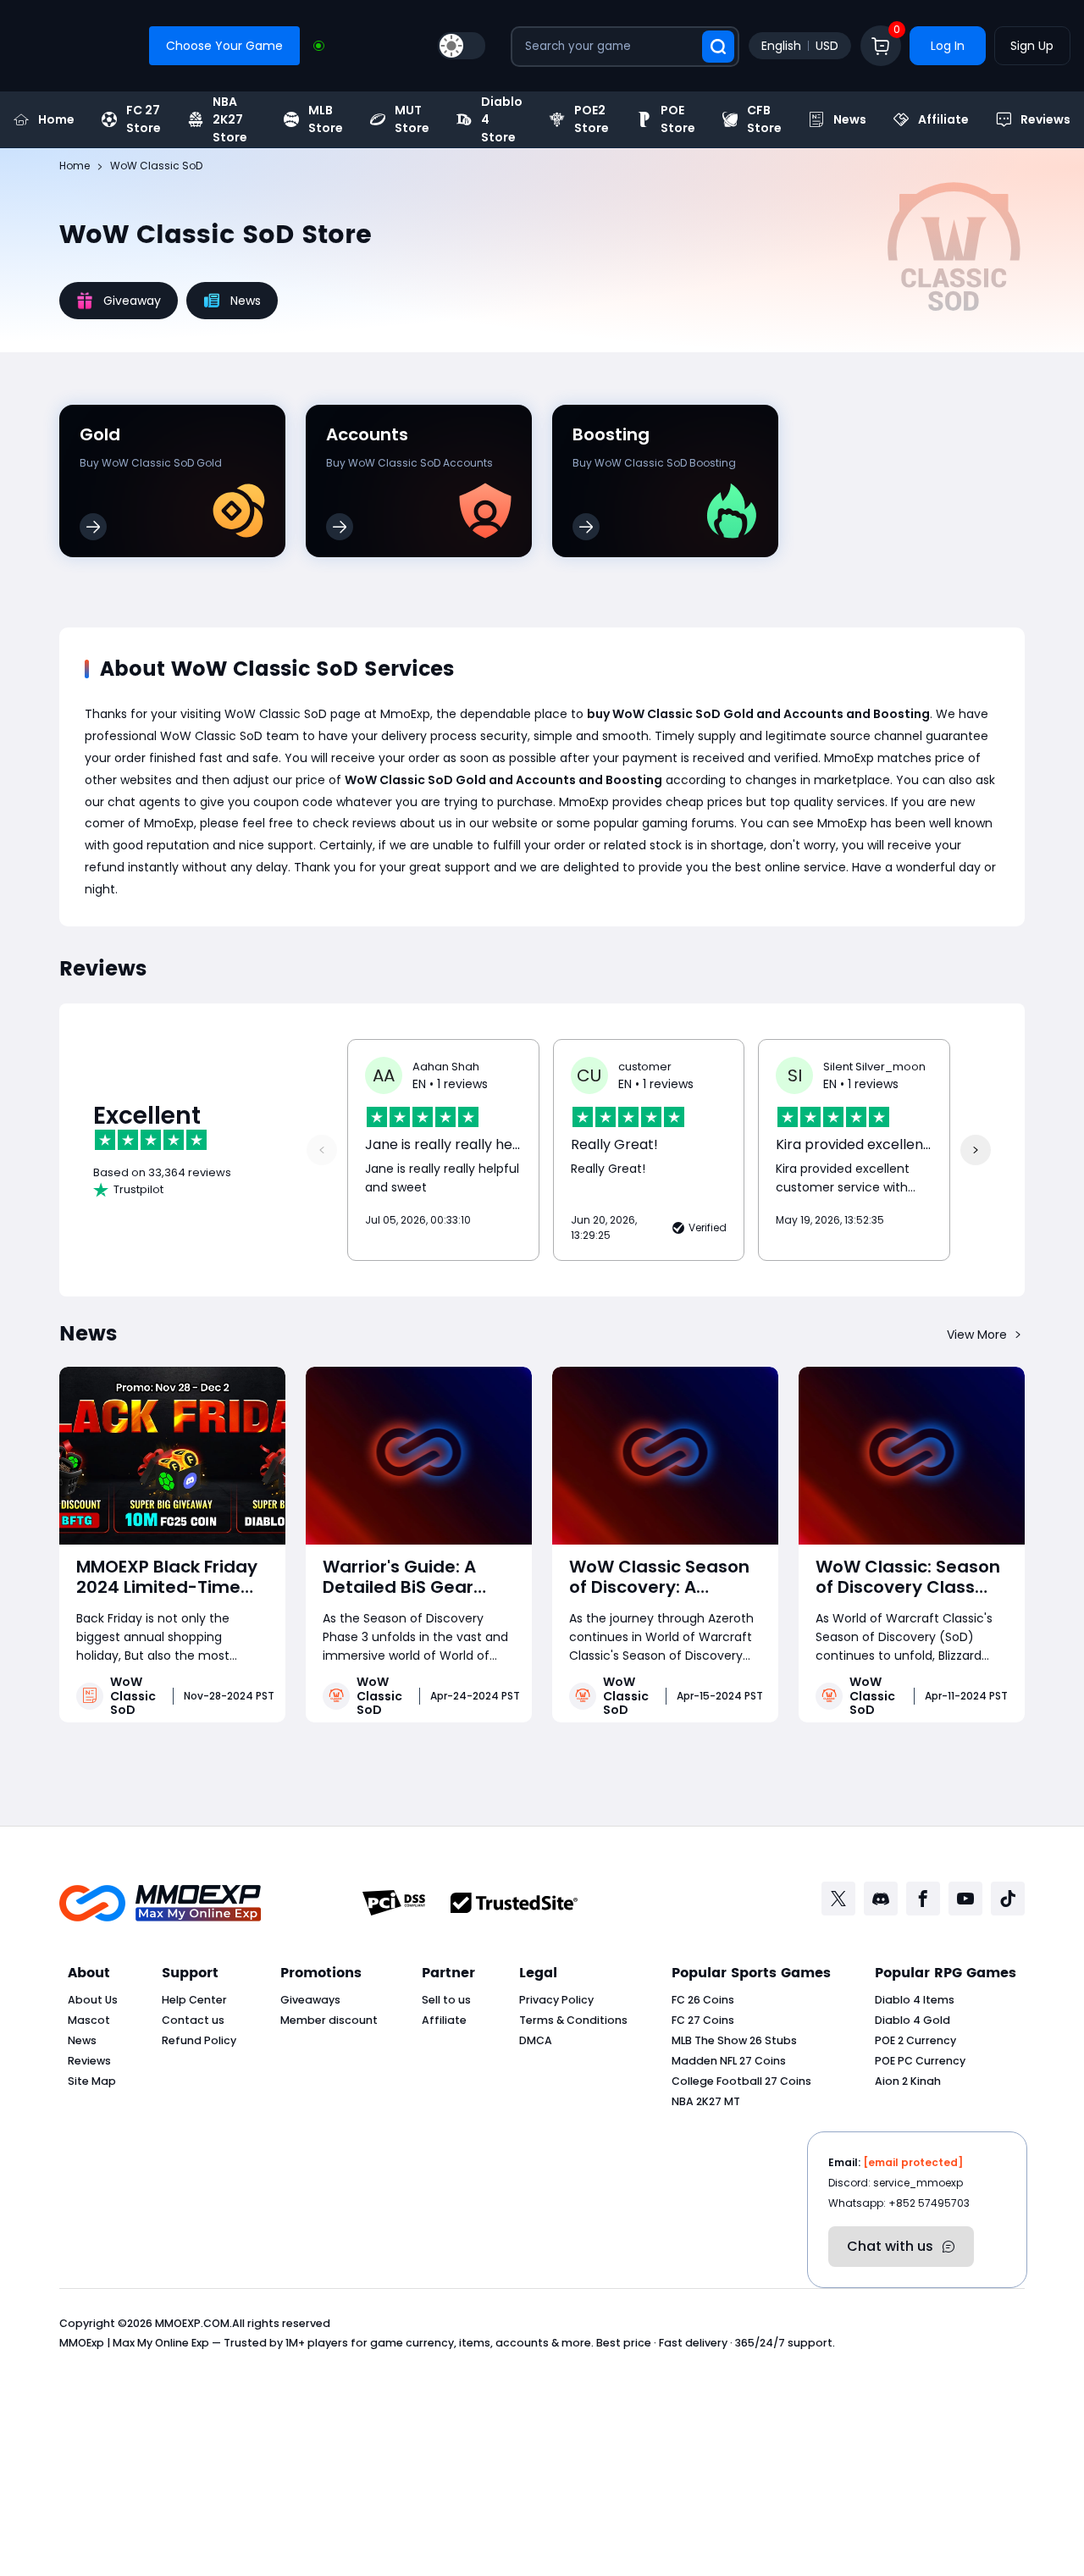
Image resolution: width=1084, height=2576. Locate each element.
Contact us (193, 2020)
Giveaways (310, 2000)
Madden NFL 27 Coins (729, 2061)
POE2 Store (592, 119)
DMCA (536, 2040)
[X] (838, 1899)
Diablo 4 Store (502, 119)
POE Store (678, 119)
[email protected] (913, 2162)
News (850, 119)
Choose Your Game (224, 46)
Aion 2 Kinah (908, 2081)
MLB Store (326, 119)
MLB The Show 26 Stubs (734, 2040)
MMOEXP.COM (192, 2323)
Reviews (1045, 119)
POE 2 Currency (915, 2040)
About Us (93, 2000)
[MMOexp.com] (160, 1903)
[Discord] (881, 1899)
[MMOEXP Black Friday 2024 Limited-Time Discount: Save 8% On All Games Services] (172, 1456)
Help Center (194, 2000)
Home (56, 119)
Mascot (89, 2020)
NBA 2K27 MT (706, 2101)
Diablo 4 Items (915, 2000)
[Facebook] (923, 1899)
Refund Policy (199, 2040)
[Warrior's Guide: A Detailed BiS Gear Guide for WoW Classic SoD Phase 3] (419, 1456)
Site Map (92, 2081)
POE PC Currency (920, 2061)
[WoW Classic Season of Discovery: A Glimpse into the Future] (665, 1456)
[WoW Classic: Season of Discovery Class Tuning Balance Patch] (912, 1456)
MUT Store (412, 119)
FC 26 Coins (703, 2000)
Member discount (329, 2020)
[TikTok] (1008, 1899)
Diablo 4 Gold (913, 2020)
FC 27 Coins (703, 2020)
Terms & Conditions (573, 2020)
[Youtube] (965, 1899)
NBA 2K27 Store (230, 119)
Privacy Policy (556, 2000)
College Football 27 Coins (741, 2081)
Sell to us (446, 2000)
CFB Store (764, 119)
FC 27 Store (144, 119)
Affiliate (943, 119)
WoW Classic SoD (133, 1696)
